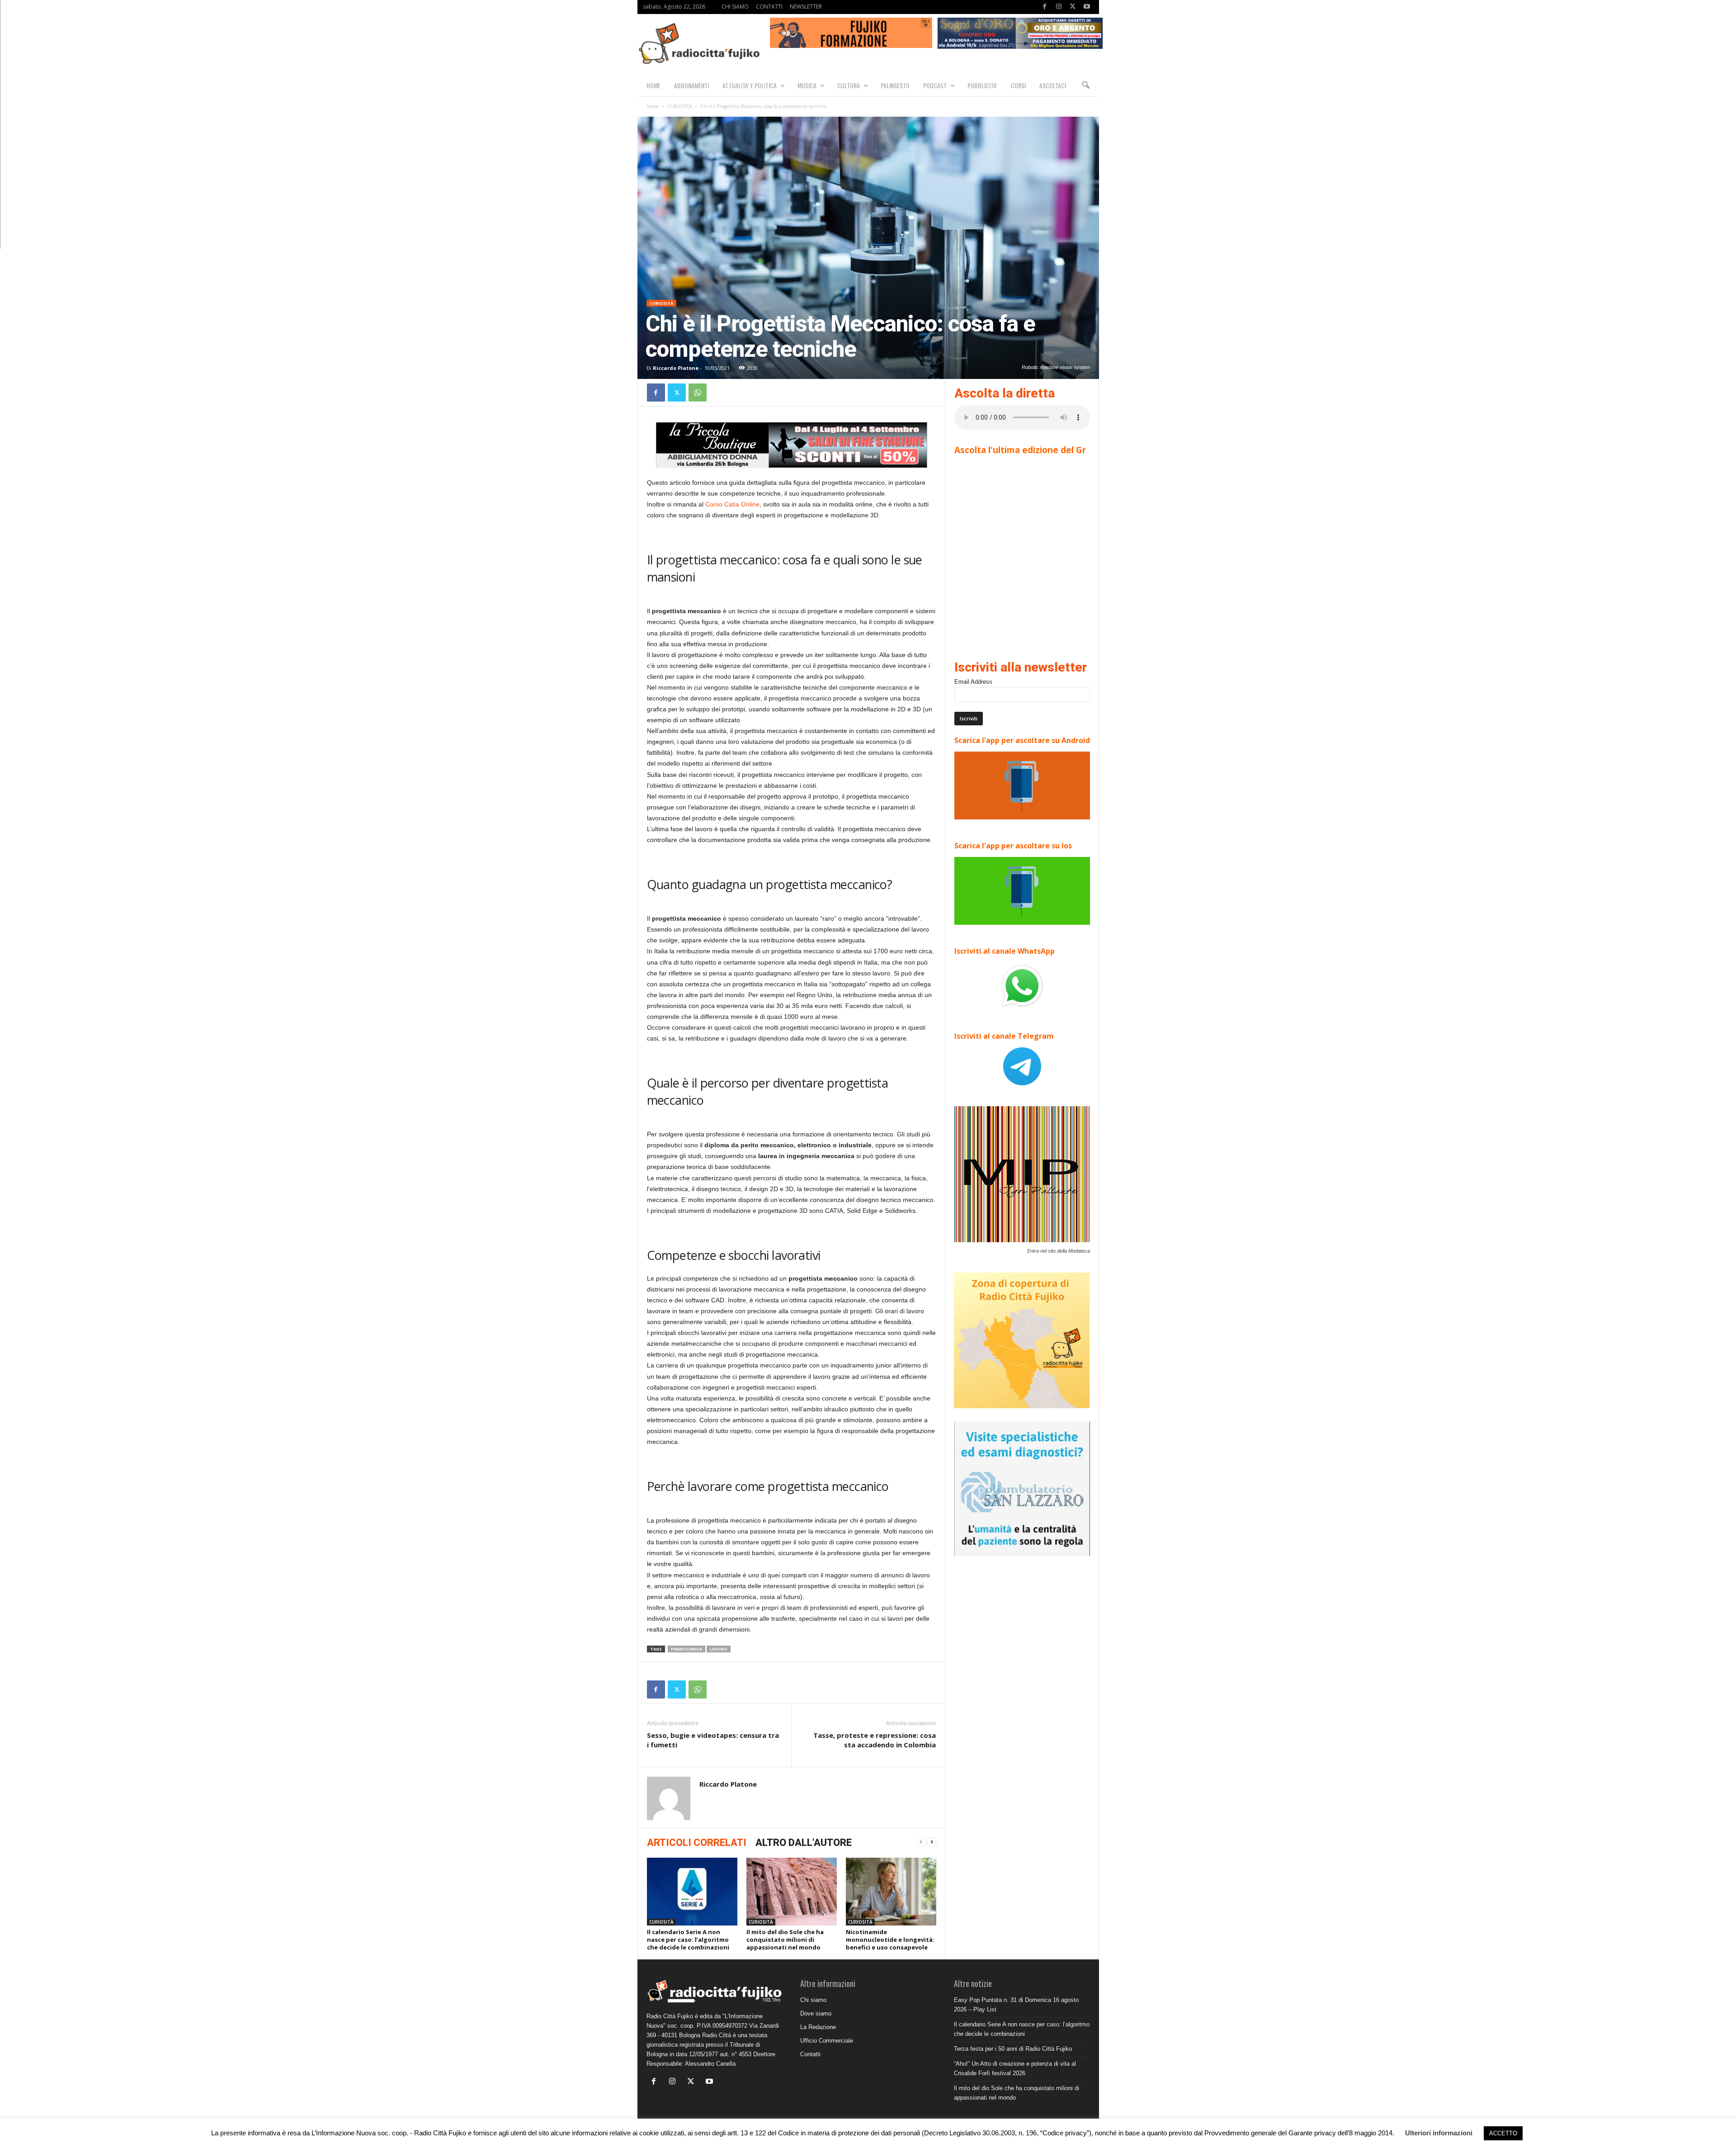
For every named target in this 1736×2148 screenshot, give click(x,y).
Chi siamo (813, 2000)
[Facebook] (1045, 7)
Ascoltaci (1053, 85)
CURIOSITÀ (679, 106)
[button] (1085, 85)
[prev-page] (921, 1842)
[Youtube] (1087, 7)
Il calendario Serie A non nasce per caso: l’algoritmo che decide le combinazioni (688, 1940)
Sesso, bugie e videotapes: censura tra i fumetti (713, 1740)
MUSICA (807, 85)
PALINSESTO (895, 85)
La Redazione (818, 2027)
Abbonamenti (691, 85)
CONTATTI (769, 7)
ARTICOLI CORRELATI (697, 1843)
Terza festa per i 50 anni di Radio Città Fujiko (1013, 2049)
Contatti (810, 2054)
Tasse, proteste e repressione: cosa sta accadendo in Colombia (875, 1740)
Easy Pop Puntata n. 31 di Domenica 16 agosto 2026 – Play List (1016, 2005)
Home (653, 106)
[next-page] (932, 1842)
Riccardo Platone (676, 368)
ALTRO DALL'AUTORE (804, 1843)
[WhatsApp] (698, 393)
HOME (653, 85)
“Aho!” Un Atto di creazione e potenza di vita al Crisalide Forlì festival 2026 (1015, 2068)
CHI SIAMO (735, 7)
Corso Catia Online (732, 504)
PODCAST (935, 85)
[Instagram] (1059, 7)
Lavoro (719, 1649)
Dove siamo (816, 2013)
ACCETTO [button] (1503, 2133)
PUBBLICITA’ (982, 85)
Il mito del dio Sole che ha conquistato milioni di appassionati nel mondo (785, 1940)
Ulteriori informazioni (1439, 2133)
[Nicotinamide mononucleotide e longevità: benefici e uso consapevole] (891, 1892)
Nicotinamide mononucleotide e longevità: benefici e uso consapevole (890, 1940)
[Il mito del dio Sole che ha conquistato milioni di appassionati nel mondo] (792, 1892)
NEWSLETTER (806, 7)
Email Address (973, 682)
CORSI (1018, 85)
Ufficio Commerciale (827, 2041)
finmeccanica (686, 1649)
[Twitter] (1073, 7)
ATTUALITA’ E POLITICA (750, 85)
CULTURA (849, 85)
